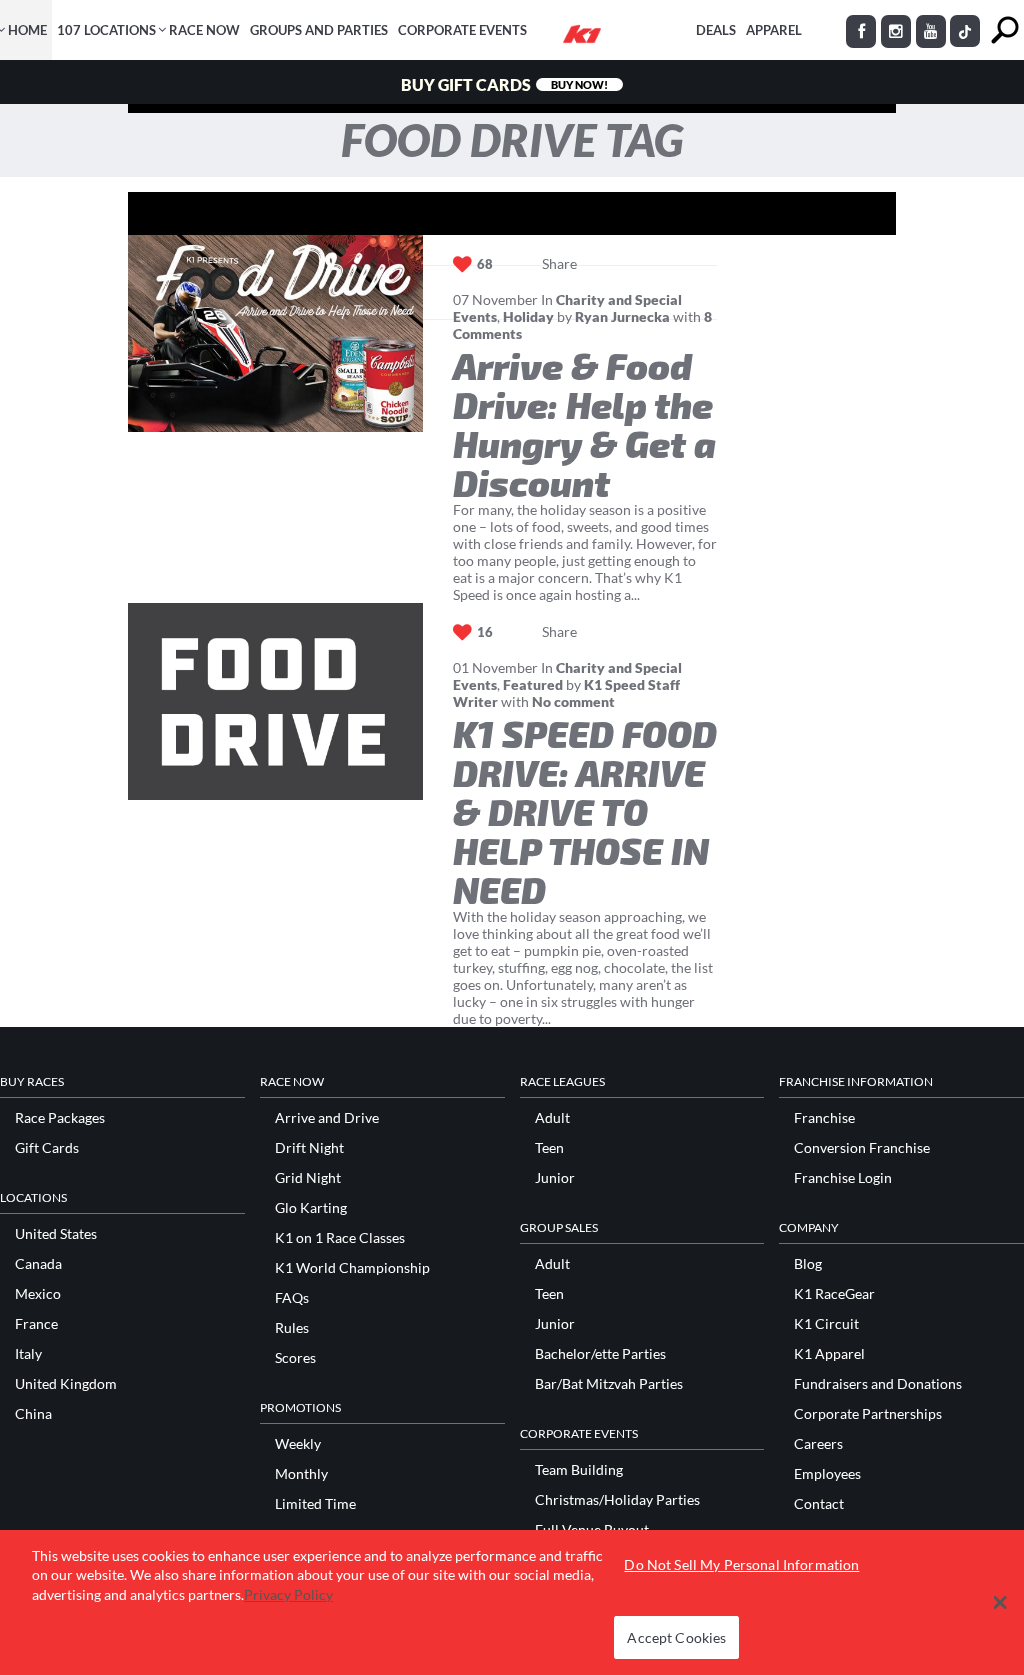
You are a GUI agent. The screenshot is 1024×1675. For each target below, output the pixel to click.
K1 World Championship (352, 1268)
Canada (38, 1264)
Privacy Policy (288, 1594)
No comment (573, 701)
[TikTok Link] (965, 31)
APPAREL (774, 30)
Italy (28, 1354)
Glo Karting (311, 1208)
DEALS (716, 30)
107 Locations (106, 30)
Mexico (38, 1294)
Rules (292, 1328)
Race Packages (60, 1118)
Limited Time (315, 1504)
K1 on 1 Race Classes (340, 1238)
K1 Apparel (829, 1354)
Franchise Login (843, 1178)
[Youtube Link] (931, 31)
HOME (27, 30)
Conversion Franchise (862, 1148)
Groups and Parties (319, 30)
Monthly (301, 1474)
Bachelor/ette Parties (600, 1354)
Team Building (579, 1470)
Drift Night (309, 1148)
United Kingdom (66, 1384)
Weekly (298, 1444)
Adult (552, 1118)
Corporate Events (462, 30)
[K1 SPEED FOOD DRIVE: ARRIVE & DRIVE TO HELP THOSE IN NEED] (275, 701)
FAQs (292, 1298)
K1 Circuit (826, 1324)
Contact (819, 1504)
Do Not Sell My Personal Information (741, 1564)
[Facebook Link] (861, 31)
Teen (549, 1148)
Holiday (528, 316)
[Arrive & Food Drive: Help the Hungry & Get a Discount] (275, 333)
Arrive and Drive (327, 1118)
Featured (533, 684)
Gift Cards (47, 1148)
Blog (808, 1264)
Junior (555, 1178)
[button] (1000, 1602)
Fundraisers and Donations (878, 1384)
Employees (827, 1474)
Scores (295, 1358)
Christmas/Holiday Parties (617, 1500)
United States (56, 1234)
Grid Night (308, 1178)
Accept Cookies (676, 1637)
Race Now (204, 30)
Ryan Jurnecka (622, 316)
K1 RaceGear (834, 1294)
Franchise (824, 1118)
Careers (818, 1444)
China (33, 1414)
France (36, 1324)
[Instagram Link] (896, 31)
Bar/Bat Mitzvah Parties (609, 1384)
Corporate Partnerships (868, 1414)
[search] (1004, 30)
